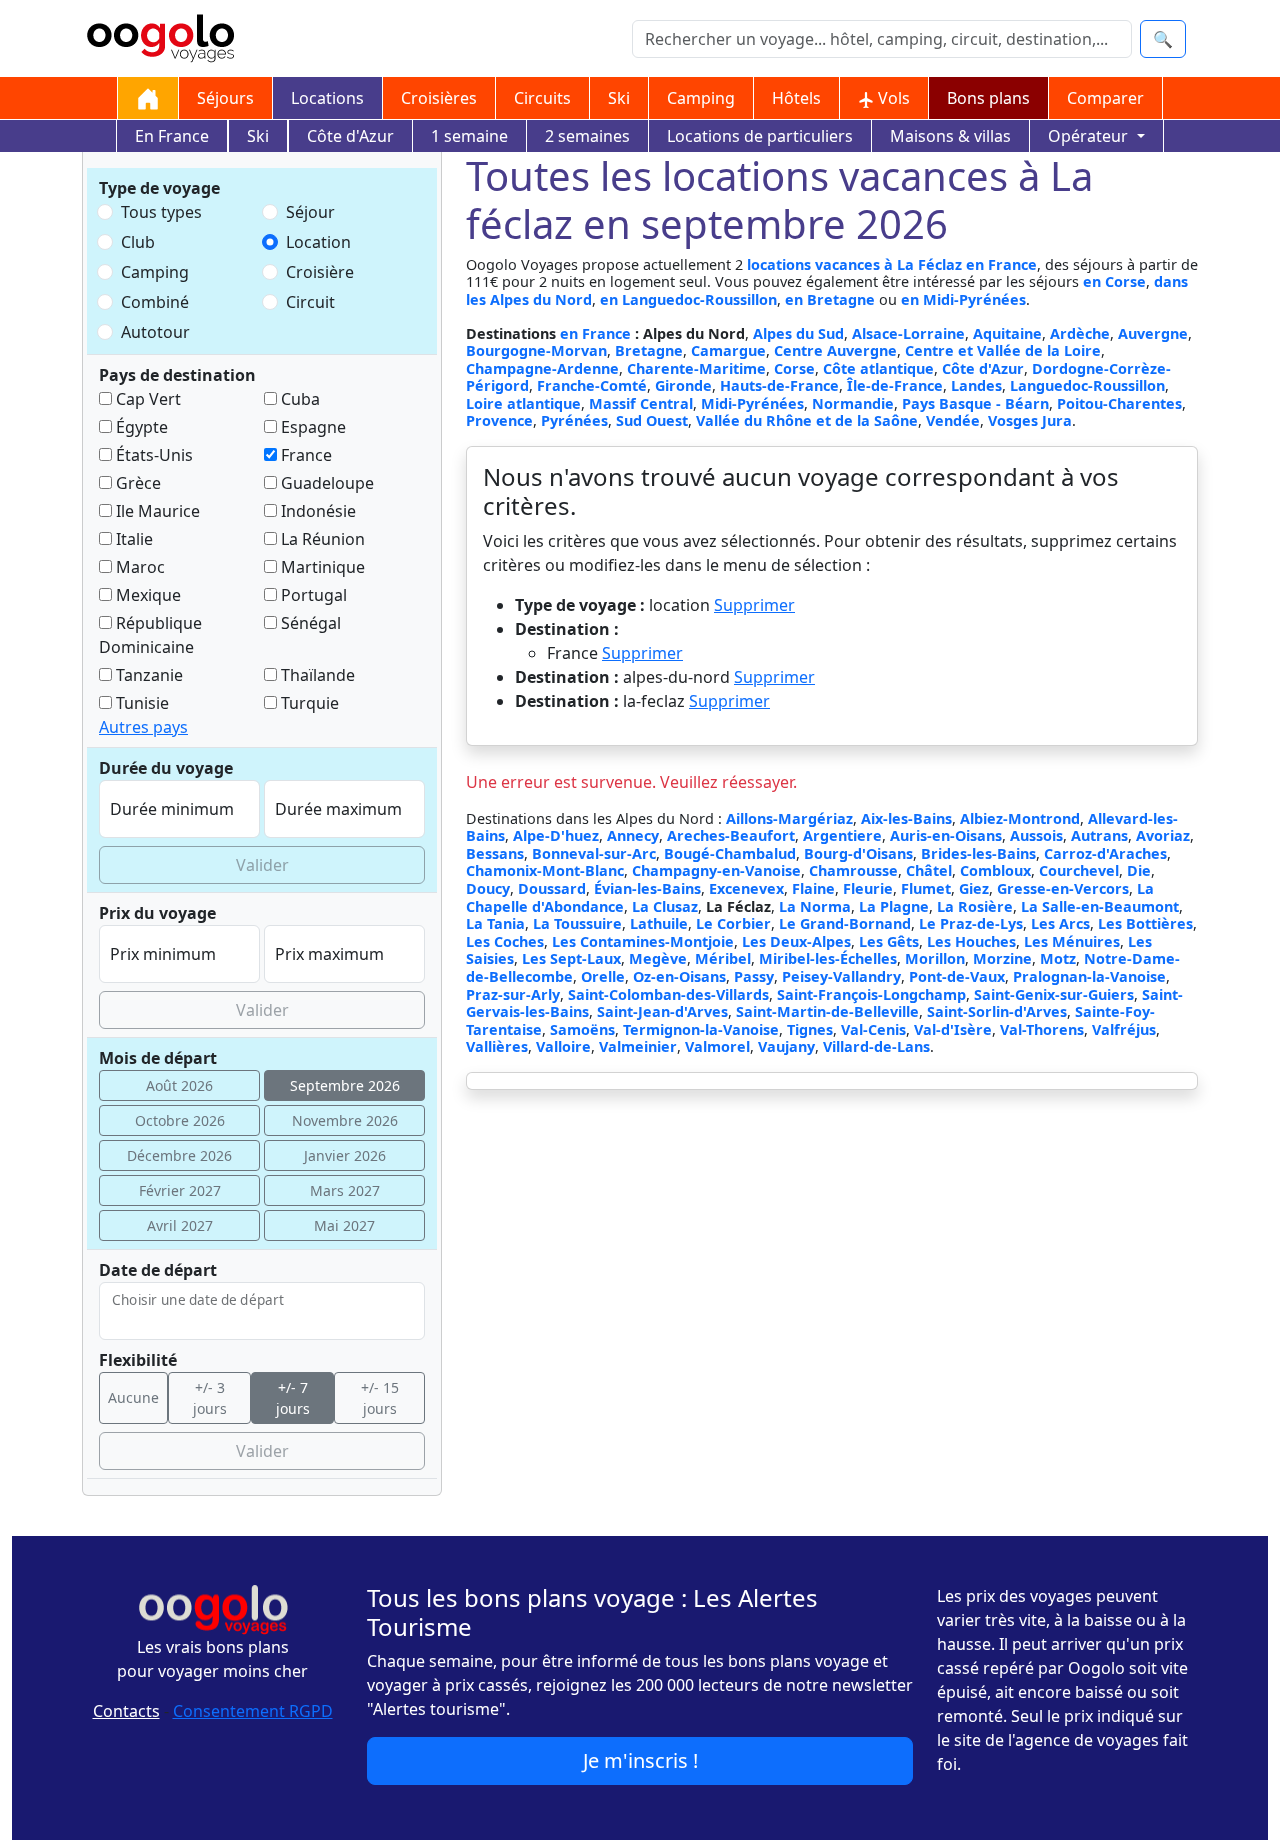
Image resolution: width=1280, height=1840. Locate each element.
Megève (658, 958)
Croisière (320, 272)
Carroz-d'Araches (1105, 853)
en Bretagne (830, 299)
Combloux (995, 870)
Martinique (321, 567)
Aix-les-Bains (906, 818)
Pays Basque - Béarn (975, 403)
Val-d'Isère (953, 1029)
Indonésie (316, 511)
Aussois (1036, 835)
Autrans (1099, 835)
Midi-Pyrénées (752, 403)
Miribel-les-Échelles (828, 958)
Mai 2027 (344, 1225)
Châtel (929, 870)
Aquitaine (1007, 333)
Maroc (138, 567)
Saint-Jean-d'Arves (662, 1011)
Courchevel (1079, 870)
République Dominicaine (150, 635)
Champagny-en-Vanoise (716, 870)
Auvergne (1153, 333)
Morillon (935, 958)
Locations (327, 98)
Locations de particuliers (760, 136)
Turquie (308, 703)
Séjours (225, 98)
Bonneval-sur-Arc (594, 853)
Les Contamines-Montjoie (643, 941)
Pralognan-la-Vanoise (1089, 976)
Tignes (810, 1029)
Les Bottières (1145, 923)
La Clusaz (665, 906)
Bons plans (988, 98)
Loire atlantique (523, 403)
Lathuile (659, 923)
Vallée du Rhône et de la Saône (807, 420)
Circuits (542, 98)
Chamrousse (853, 870)
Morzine (1002, 958)
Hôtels (796, 98)
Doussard (552, 888)
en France (597, 333)
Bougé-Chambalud (730, 853)
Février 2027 (180, 1190)
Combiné (155, 302)
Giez (974, 888)
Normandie (853, 403)
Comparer (1105, 98)
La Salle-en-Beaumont (1100, 906)
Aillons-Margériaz (789, 818)
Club (138, 242)
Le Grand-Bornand (845, 923)
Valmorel (717, 1046)
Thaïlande (316, 675)
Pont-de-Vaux (957, 976)
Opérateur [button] (1090, 136)
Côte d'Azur (350, 136)
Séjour (310, 212)
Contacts (126, 1711)
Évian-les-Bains (647, 888)
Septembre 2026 (345, 1085)
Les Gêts (889, 941)
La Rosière (975, 906)
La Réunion (321, 539)
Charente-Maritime (696, 368)
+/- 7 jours (293, 1398)
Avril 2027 (180, 1225)
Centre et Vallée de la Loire (1003, 350)
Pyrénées (574, 420)
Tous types (161, 212)
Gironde (683, 385)
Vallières (497, 1046)
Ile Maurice (156, 511)
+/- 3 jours (210, 1398)
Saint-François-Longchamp (871, 994)
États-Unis (152, 455)
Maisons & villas (950, 136)
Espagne (311, 427)
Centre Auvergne (835, 350)
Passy (754, 976)
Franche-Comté (592, 385)
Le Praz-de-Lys (971, 923)
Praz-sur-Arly (513, 994)
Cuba (298, 399)
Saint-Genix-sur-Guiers (1054, 994)
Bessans (495, 853)
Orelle (603, 976)
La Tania (495, 923)
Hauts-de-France (779, 385)
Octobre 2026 (180, 1120)
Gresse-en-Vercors (1063, 888)
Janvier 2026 (345, 1155)
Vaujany (786, 1046)
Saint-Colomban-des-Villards (668, 994)
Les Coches (505, 941)
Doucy (488, 888)
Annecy (633, 835)
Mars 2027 (345, 1190)
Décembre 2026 (179, 1155)
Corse (794, 368)
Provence (499, 420)
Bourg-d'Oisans (858, 853)
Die (1139, 870)
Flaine (813, 888)
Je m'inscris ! (640, 1760)
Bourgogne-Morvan (536, 350)
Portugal (312, 595)
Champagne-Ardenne (542, 368)
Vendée (953, 420)
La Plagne (894, 906)
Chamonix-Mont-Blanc (545, 870)
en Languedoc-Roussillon (688, 299)
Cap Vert (146, 399)
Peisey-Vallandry (841, 976)
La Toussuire (577, 923)
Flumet (926, 888)
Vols (892, 98)
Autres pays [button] (143, 727)
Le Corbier (733, 923)
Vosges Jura (1030, 420)
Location (318, 242)
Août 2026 (179, 1085)
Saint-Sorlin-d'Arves (997, 1011)
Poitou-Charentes (1119, 403)
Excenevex (746, 888)
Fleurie (868, 888)
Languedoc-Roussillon (1087, 385)
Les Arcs (1060, 923)
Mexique (146, 595)
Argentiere (842, 835)
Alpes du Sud (798, 333)
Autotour (155, 332)
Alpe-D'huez (556, 835)
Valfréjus (1124, 1029)
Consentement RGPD (253, 1711)
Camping (701, 98)
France (304, 455)
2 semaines (587, 136)
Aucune (133, 1397)
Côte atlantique (878, 368)
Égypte (140, 427)
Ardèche (1080, 333)
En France (172, 136)
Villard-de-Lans (876, 1046)
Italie (132, 539)
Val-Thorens (1042, 1029)
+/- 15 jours (380, 1398)
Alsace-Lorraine (908, 333)
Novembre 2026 (345, 1120)
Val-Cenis (873, 1029)
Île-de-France (895, 385)
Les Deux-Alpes (796, 941)
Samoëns (582, 1029)
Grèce (136, 483)
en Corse (1114, 281)
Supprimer (754, 605)
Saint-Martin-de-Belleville (827, 1011)
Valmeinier (638, 1046)
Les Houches (971, 941)
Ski (619, 98)
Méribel (723, 958)
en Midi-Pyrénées (963, 299)
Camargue (728, 350)
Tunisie (140, 703)
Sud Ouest (652, 420)
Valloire (563, 1046)
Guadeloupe (325, 483)
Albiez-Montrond (1020, 818)
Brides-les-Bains (978, 853)
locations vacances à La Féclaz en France (892, 264)
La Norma (815, 906)
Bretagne (649, 350)
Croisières (439, 98)
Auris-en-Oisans (946, 835)
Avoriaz (1163, 835)
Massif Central (641, 403)
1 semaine (469, 136)
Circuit (310, 302)
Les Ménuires (1072, 941)
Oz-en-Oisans (679, 976)
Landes (976, 385)
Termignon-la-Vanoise (701, 1029)
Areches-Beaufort (731, 835)
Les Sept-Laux (571, 958)
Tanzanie (147, 675)
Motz (1058, 958)
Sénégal (309, 623)
